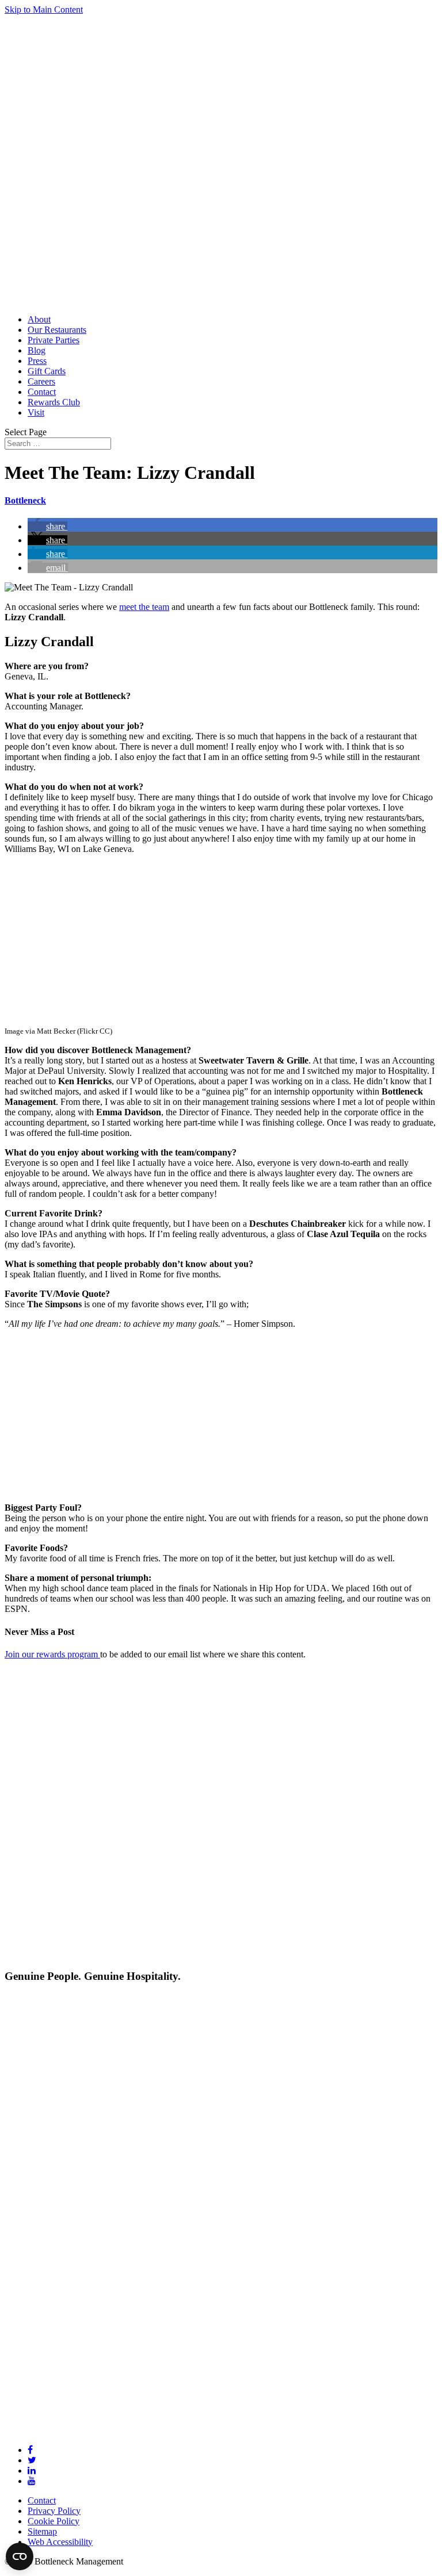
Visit (36, 412)
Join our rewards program (52, 1654)
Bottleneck (25, 500)
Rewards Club (54, 402)
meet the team (144, 607)
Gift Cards (47, 371)
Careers (41, 381)
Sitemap (42, 2531)
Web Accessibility (60, 2542)
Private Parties (54, 340)
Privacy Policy (54, 2511)
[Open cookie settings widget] (20, 2556)
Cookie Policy (54, 2521)
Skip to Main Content (44, 9)
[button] (47, 526)
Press (37, 361)
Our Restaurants (57, 330)
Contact (42, 392)
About (39, 319)
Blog (37, 350)
